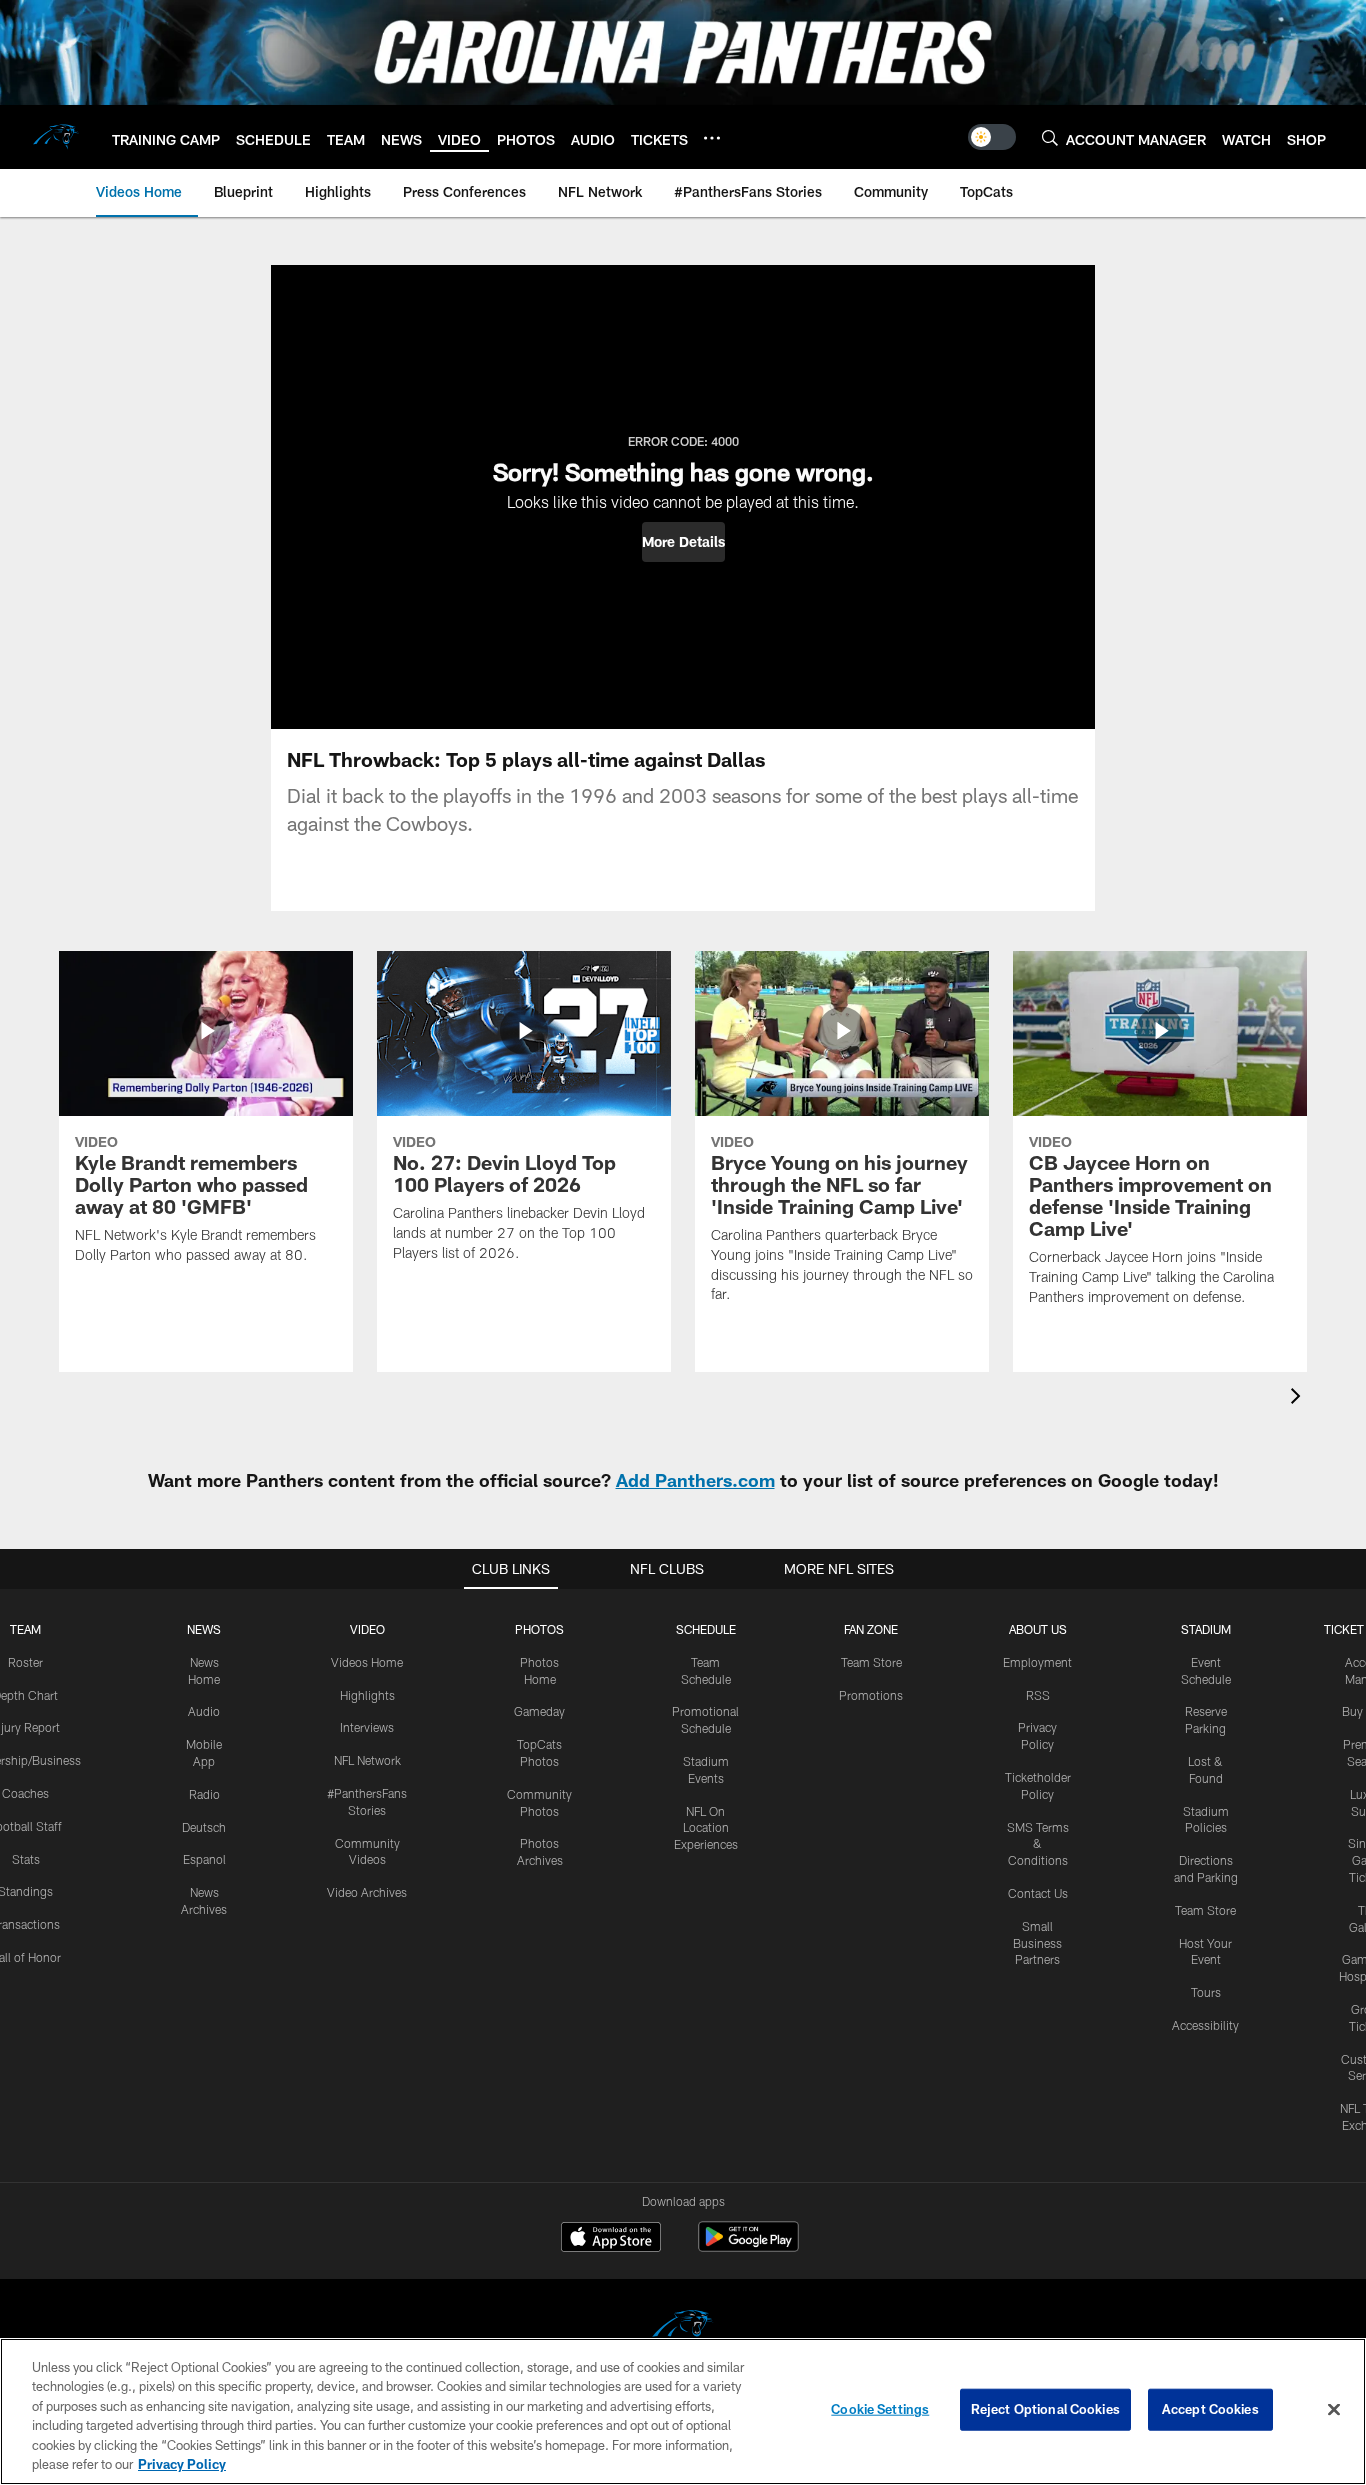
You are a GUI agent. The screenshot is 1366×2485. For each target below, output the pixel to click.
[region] (683, 2411)
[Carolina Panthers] (683, 2329)
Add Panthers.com (695, 1480)
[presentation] (1299, 1398)
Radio (204, 1794)
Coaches (25, 1793)
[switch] (992, 137)
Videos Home (367, 1662)
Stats (26, 1859)
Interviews (367, 1727)
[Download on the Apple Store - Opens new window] (611, 2239)
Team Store (871, 1662)
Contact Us (1038, 1893)
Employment (1037, 1662)
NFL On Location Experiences (706, 1828)
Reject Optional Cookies (1045, 2409)
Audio (204, 1711)
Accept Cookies (1210, 2409)
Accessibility (1205, 2025)
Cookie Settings (880, 2409)
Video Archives (367, 1892)
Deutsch (204, 1827)
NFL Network (367, 1760)
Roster (25, 1662)
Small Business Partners (1037, 1943)
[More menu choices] (712, 138)
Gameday (539, 1711)
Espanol (204, 1859)
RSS (1038, 1695)
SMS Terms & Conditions (1038, 1844)
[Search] (1050, 137)
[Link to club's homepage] (56, 137)
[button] (683, 542)
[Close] (1334, 2410)
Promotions (871, 1695)
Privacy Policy (182, 2464)
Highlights (367, 1695)
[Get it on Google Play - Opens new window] (748, 2246)
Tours (1206, 1992)
